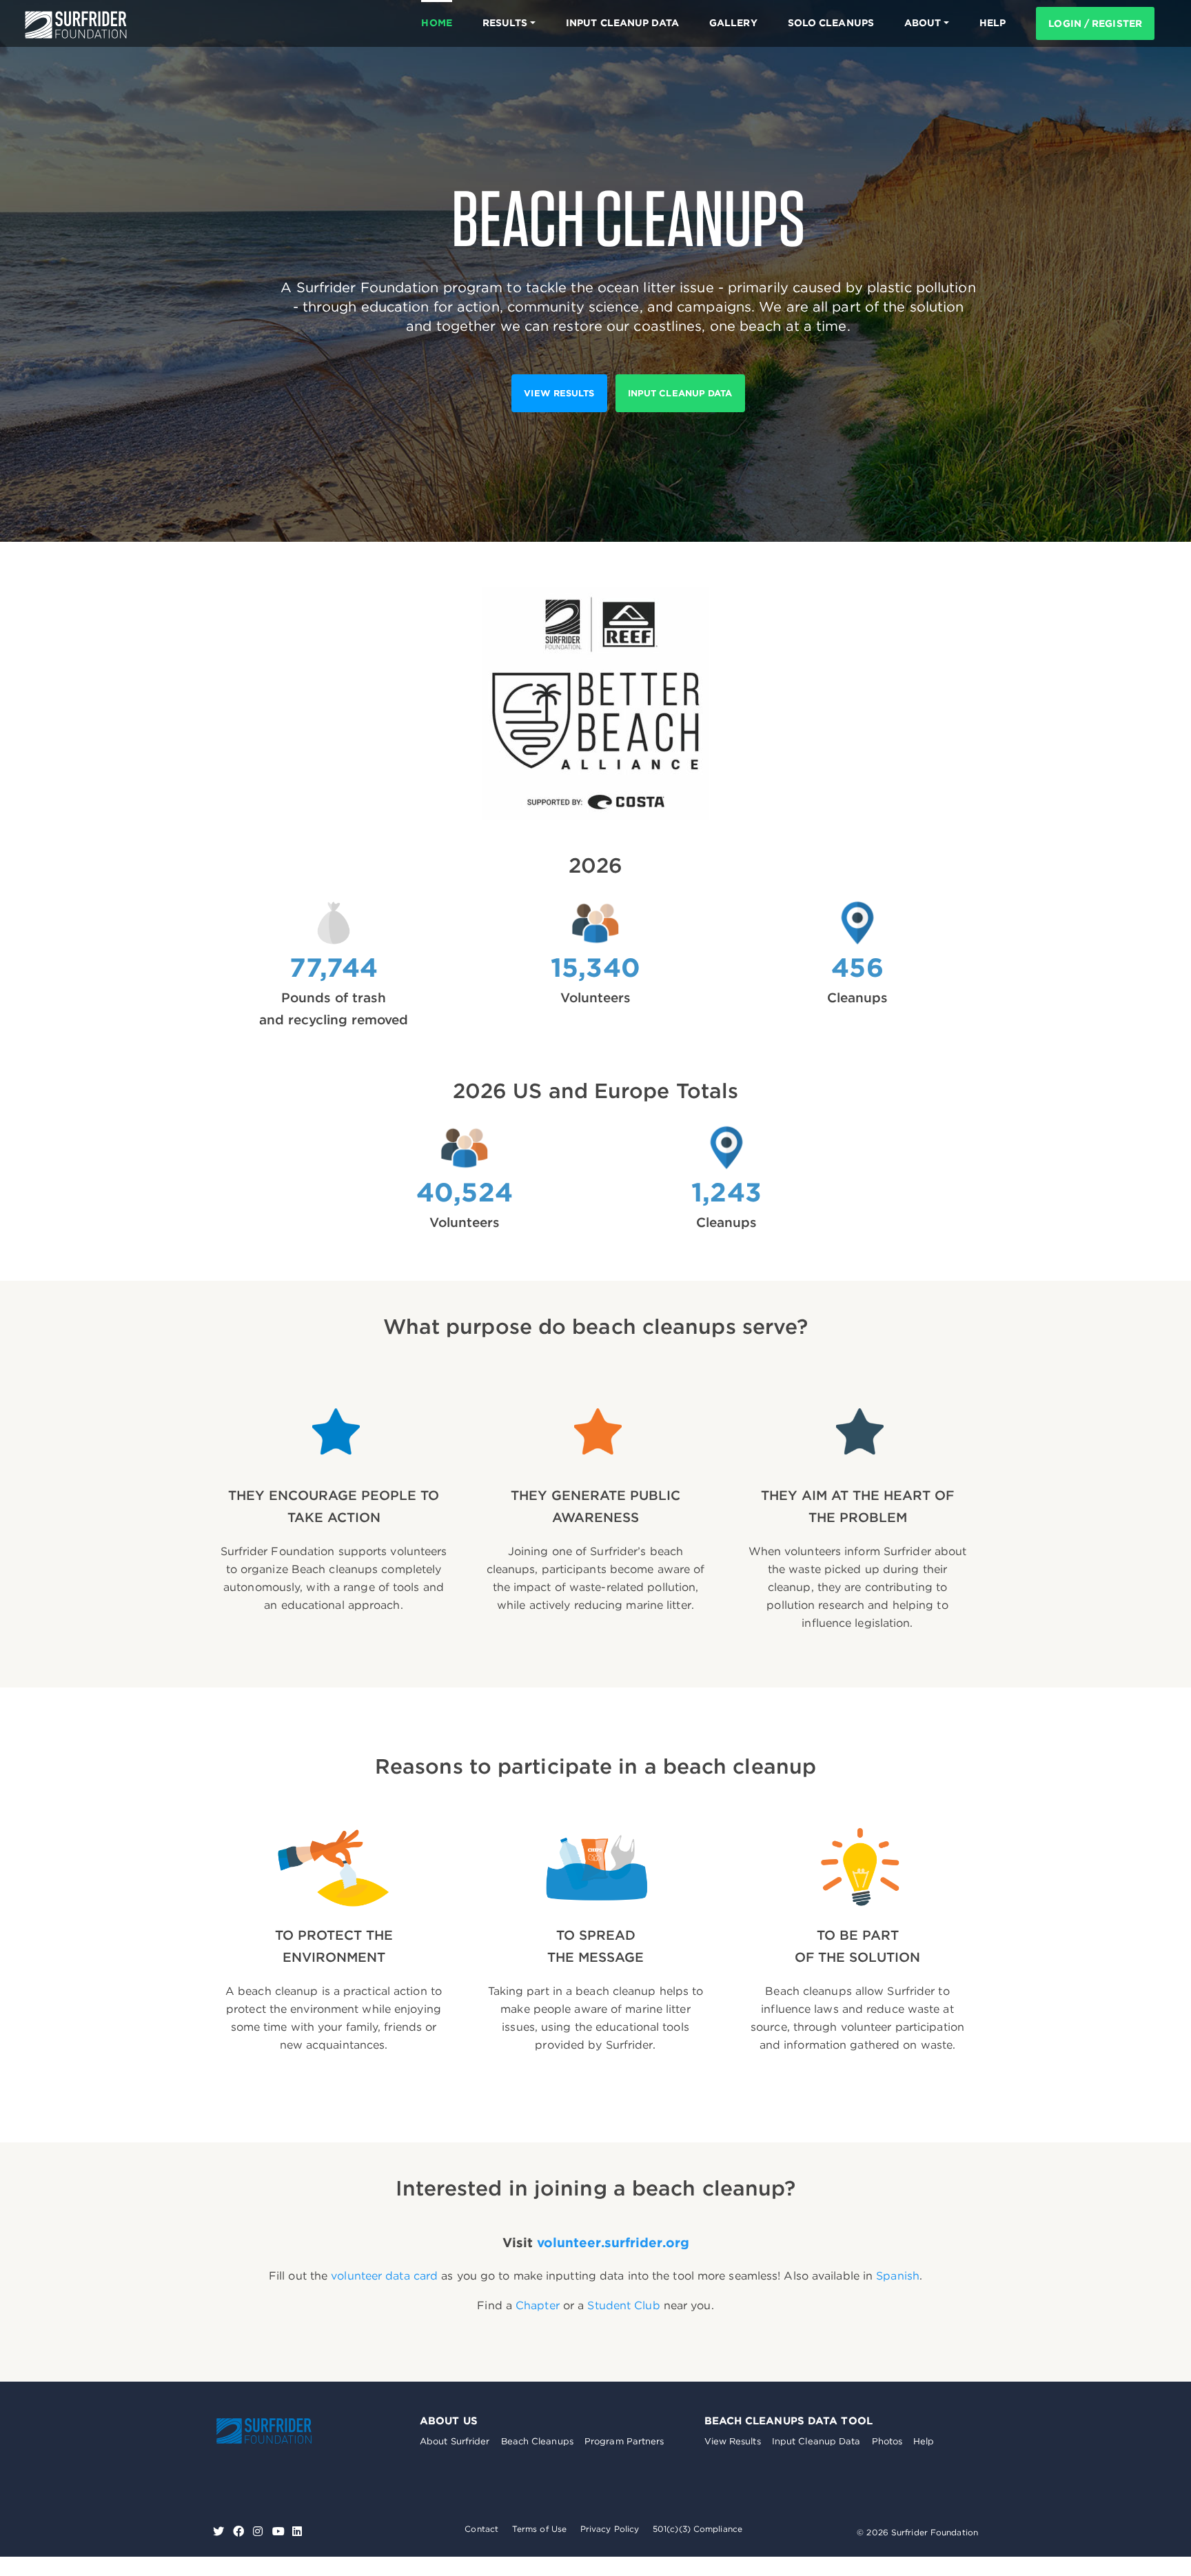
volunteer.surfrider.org (613, 2243)
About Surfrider (455, 2441)
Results (505, 23)
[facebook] (240, 2532)
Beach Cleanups (537, 2441)
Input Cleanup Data (622, 23)
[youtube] (278, 2532)
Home (436, 23)
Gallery (733, 23)
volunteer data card (384, 2276)
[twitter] (220, 2532)
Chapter (538, 2305)
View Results (733, 2441)
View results (559, 393)
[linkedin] (297, 2532)
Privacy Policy (610, 2529)
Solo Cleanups (831, 23)
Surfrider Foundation (278, 2431)
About (923, 23)
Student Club (623, 2305)
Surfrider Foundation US (76, 25)
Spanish (898, 2276)
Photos (887, 2441)
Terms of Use (539, 2529)
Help (924, 2441)
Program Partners (624, 2441)
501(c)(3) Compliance (698, 2529)
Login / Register (1095, 23)
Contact (481, 2529)
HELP (993, 23)
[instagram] (259, 2532)
